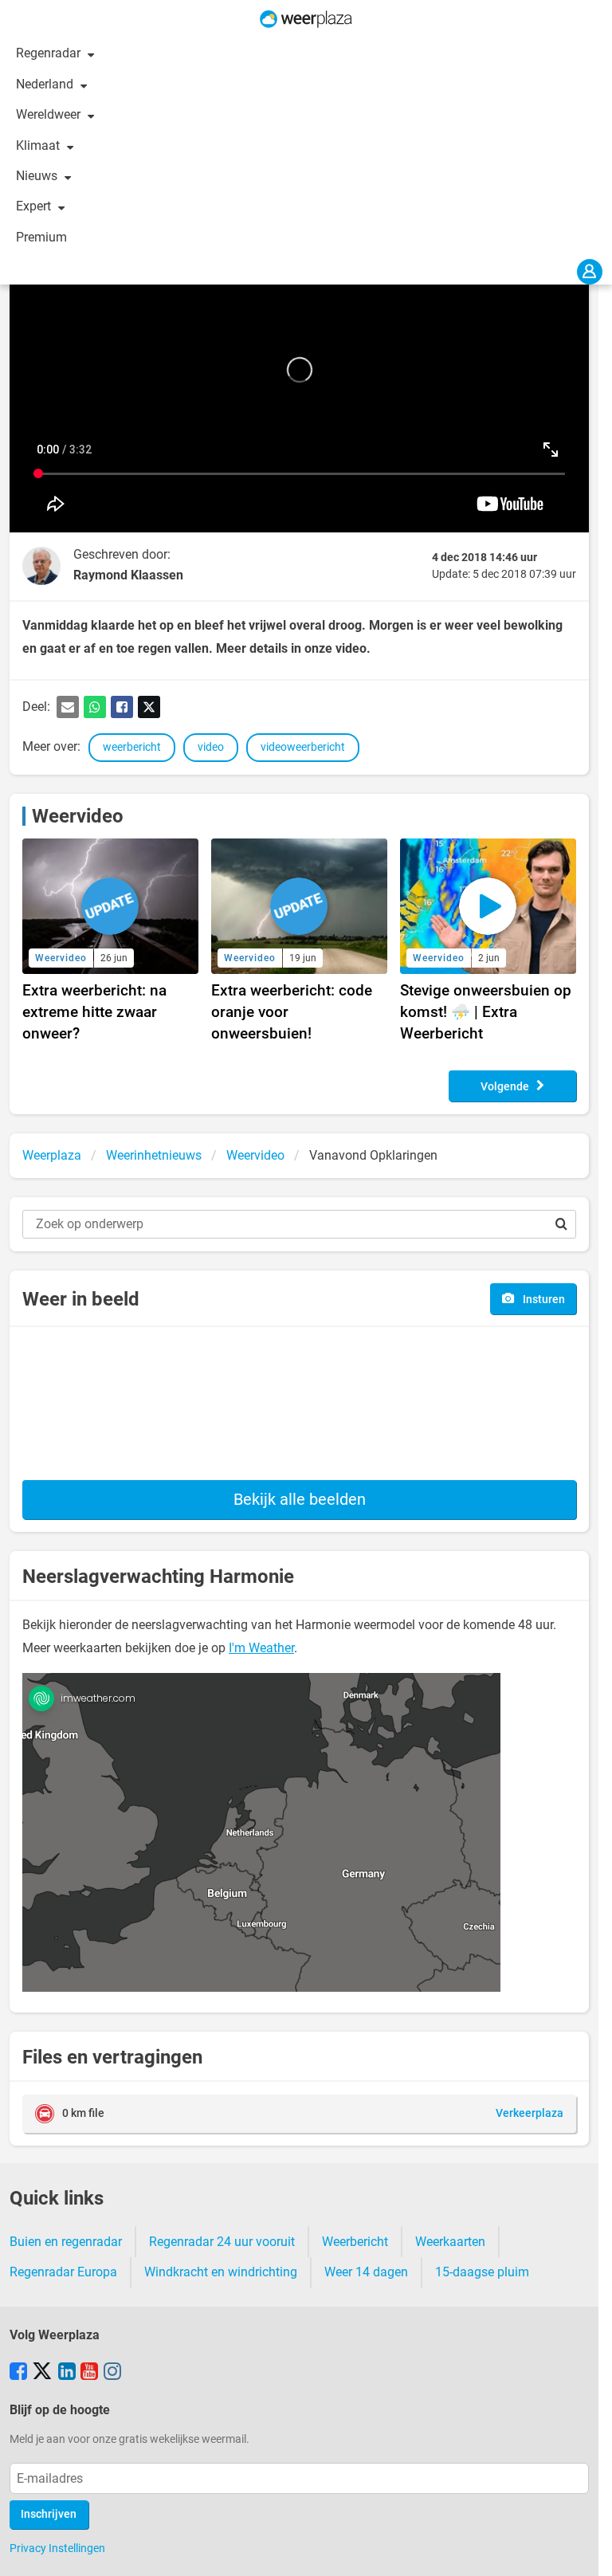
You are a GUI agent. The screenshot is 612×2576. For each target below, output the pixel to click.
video (211, 747)
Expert (35, 206)
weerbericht (132, 747)
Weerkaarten (450, 2242)
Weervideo (78, 816)
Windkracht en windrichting (221, 2272)
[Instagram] (112, 2373)
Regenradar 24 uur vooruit (222, 2242)
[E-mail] (68, 707)
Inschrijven (49, 2514)
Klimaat (39, 145)
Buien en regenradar (66, 2242)
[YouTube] (89, 2373)
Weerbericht (355, 2242)
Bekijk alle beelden (300, 1499)
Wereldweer (50, 114)
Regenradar (50, 53)
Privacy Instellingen (57, 2548)
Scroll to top (586, 2550)
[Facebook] (122, 707)
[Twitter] (149, 707)
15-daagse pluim (482, 2272)
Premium (41, 237)
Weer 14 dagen (366, 2272)
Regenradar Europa (63, 2272)
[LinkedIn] (67, 2373)
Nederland (46, 84)
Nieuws (38, 176)
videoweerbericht (303, 747)
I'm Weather (261, 1648)
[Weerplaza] (306, 19)
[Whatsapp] (95, 707)
